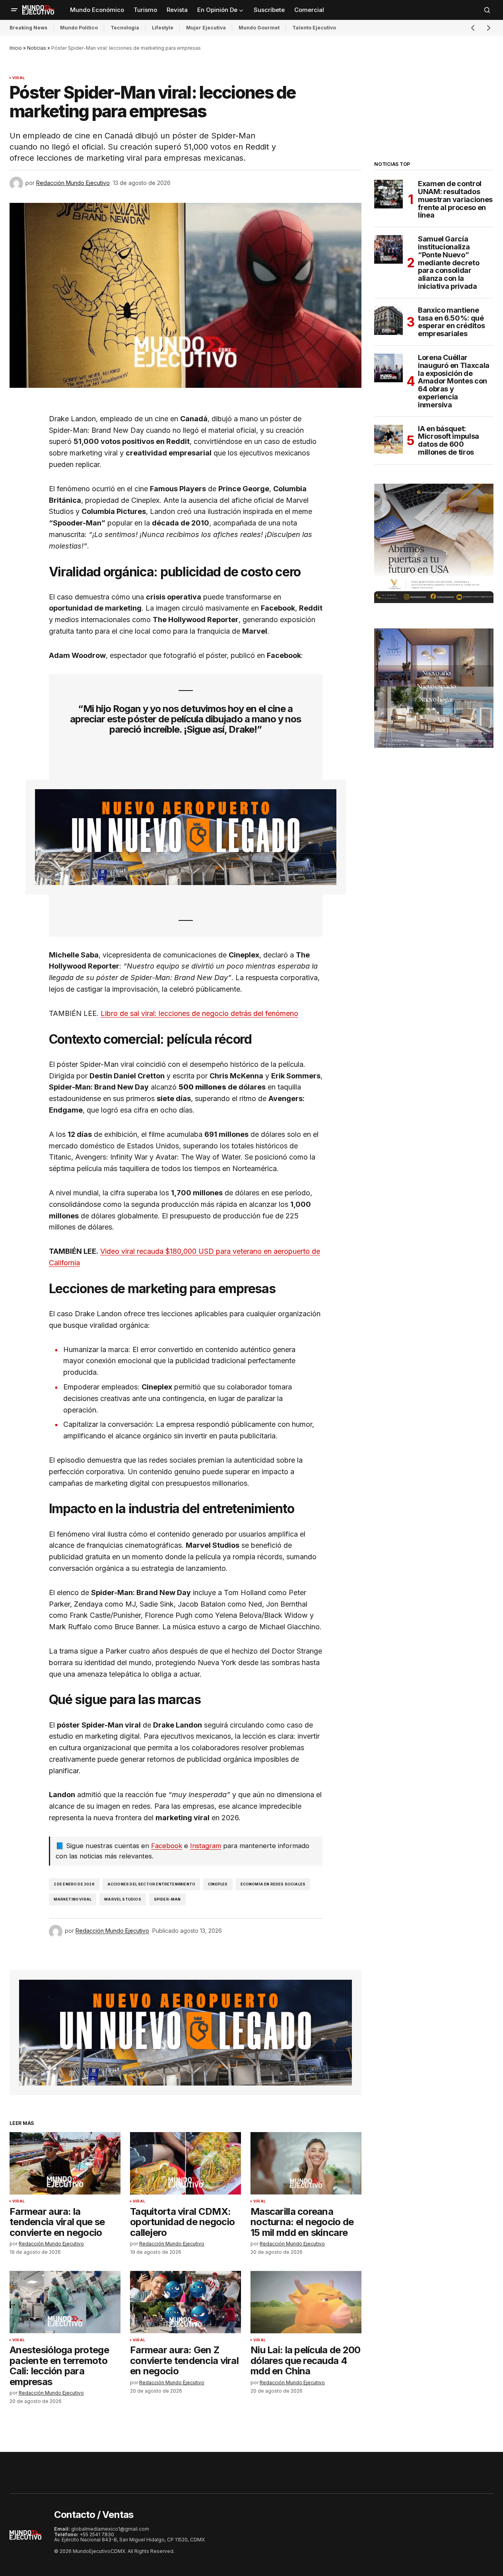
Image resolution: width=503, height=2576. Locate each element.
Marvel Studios (123, 1899)
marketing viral (73, 1899)
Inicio (16, 48)
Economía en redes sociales (273, 1884)
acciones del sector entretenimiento (151, 1884)
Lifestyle (163, 28)
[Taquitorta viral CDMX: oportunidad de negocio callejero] (185, 2163)
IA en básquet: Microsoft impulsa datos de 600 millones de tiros (449, 441)
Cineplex (218, 1884)
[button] (14, 10)
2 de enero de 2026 (74, 1884)
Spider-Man (167, 1899)
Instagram (206, 1846)
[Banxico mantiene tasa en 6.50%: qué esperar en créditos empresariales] (388, 321)
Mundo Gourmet (259, 28)
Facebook (167, 1846)
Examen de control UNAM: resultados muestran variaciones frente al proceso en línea (455, 199)
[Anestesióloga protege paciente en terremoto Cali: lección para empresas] (65, 2302)
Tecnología (125, 28)
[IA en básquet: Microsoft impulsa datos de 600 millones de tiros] (388, 439)
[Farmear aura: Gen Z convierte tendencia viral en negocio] (185, 2302)
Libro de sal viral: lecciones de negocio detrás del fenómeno (199, 1013)
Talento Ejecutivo (314, 28)
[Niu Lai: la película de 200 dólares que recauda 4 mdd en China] (306, 2302)
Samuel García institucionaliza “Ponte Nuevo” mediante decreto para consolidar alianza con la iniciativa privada (449, 263)
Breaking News (28, 28)
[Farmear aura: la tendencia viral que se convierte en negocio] (65, 2163)
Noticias (37, 48)
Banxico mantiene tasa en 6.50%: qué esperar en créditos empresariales (451, 322)
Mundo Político (79, 28)
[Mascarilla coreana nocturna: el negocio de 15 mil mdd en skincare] (306, 2163)
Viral (18, 78)
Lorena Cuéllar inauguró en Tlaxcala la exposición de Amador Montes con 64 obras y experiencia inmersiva (454, 381)
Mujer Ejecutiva (206, 28)
